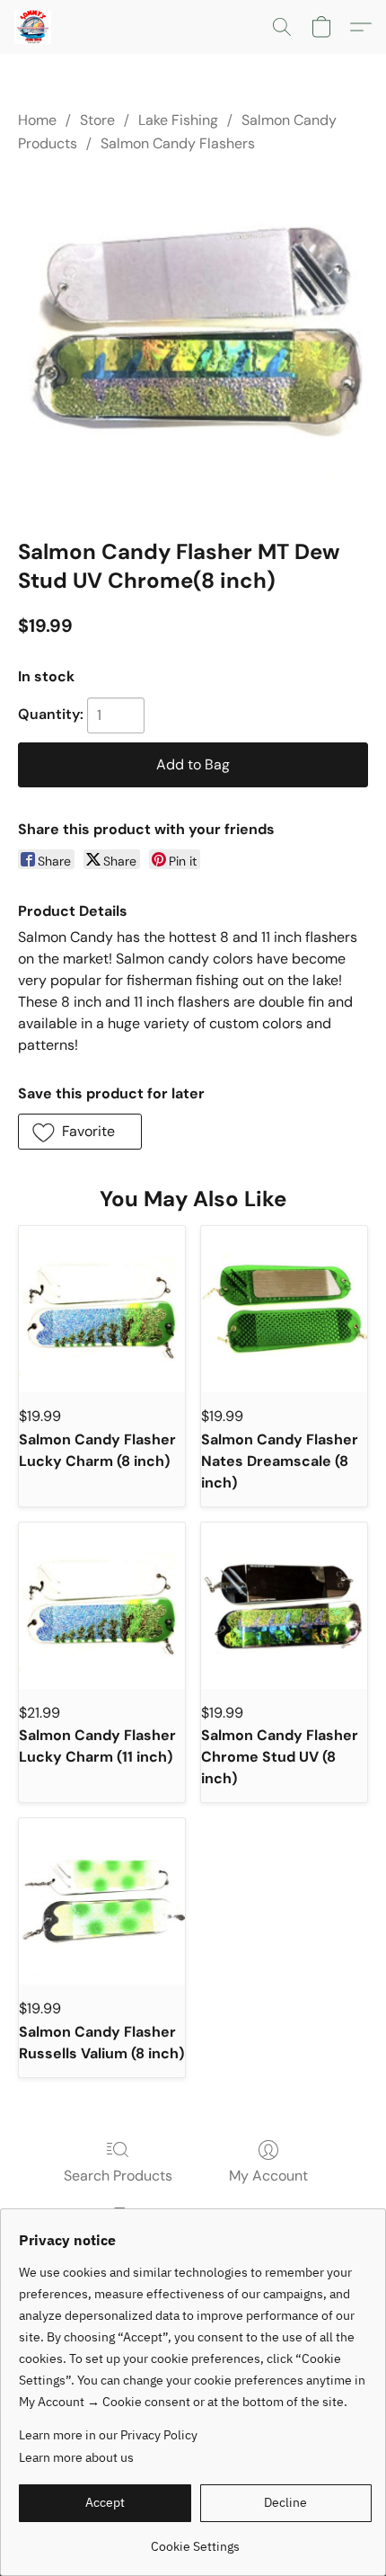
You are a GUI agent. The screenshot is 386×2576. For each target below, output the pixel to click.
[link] (195, 2540)
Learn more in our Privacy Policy (108, 2435)
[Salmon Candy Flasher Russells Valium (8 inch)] (102, 1901)
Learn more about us (76, 2457)
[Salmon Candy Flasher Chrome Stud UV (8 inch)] (284, 1606)
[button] (34, 27)
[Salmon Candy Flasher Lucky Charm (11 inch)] (102, 1606)
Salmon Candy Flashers (178, 143)
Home (37, 120)
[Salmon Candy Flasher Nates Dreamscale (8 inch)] (284, 1309)
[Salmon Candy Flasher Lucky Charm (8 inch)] (102, 1309)
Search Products (118, 2176)
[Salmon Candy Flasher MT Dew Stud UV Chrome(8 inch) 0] (193, 342)
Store (97, 120)
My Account (268, 2176)
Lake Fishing (178, 120)
